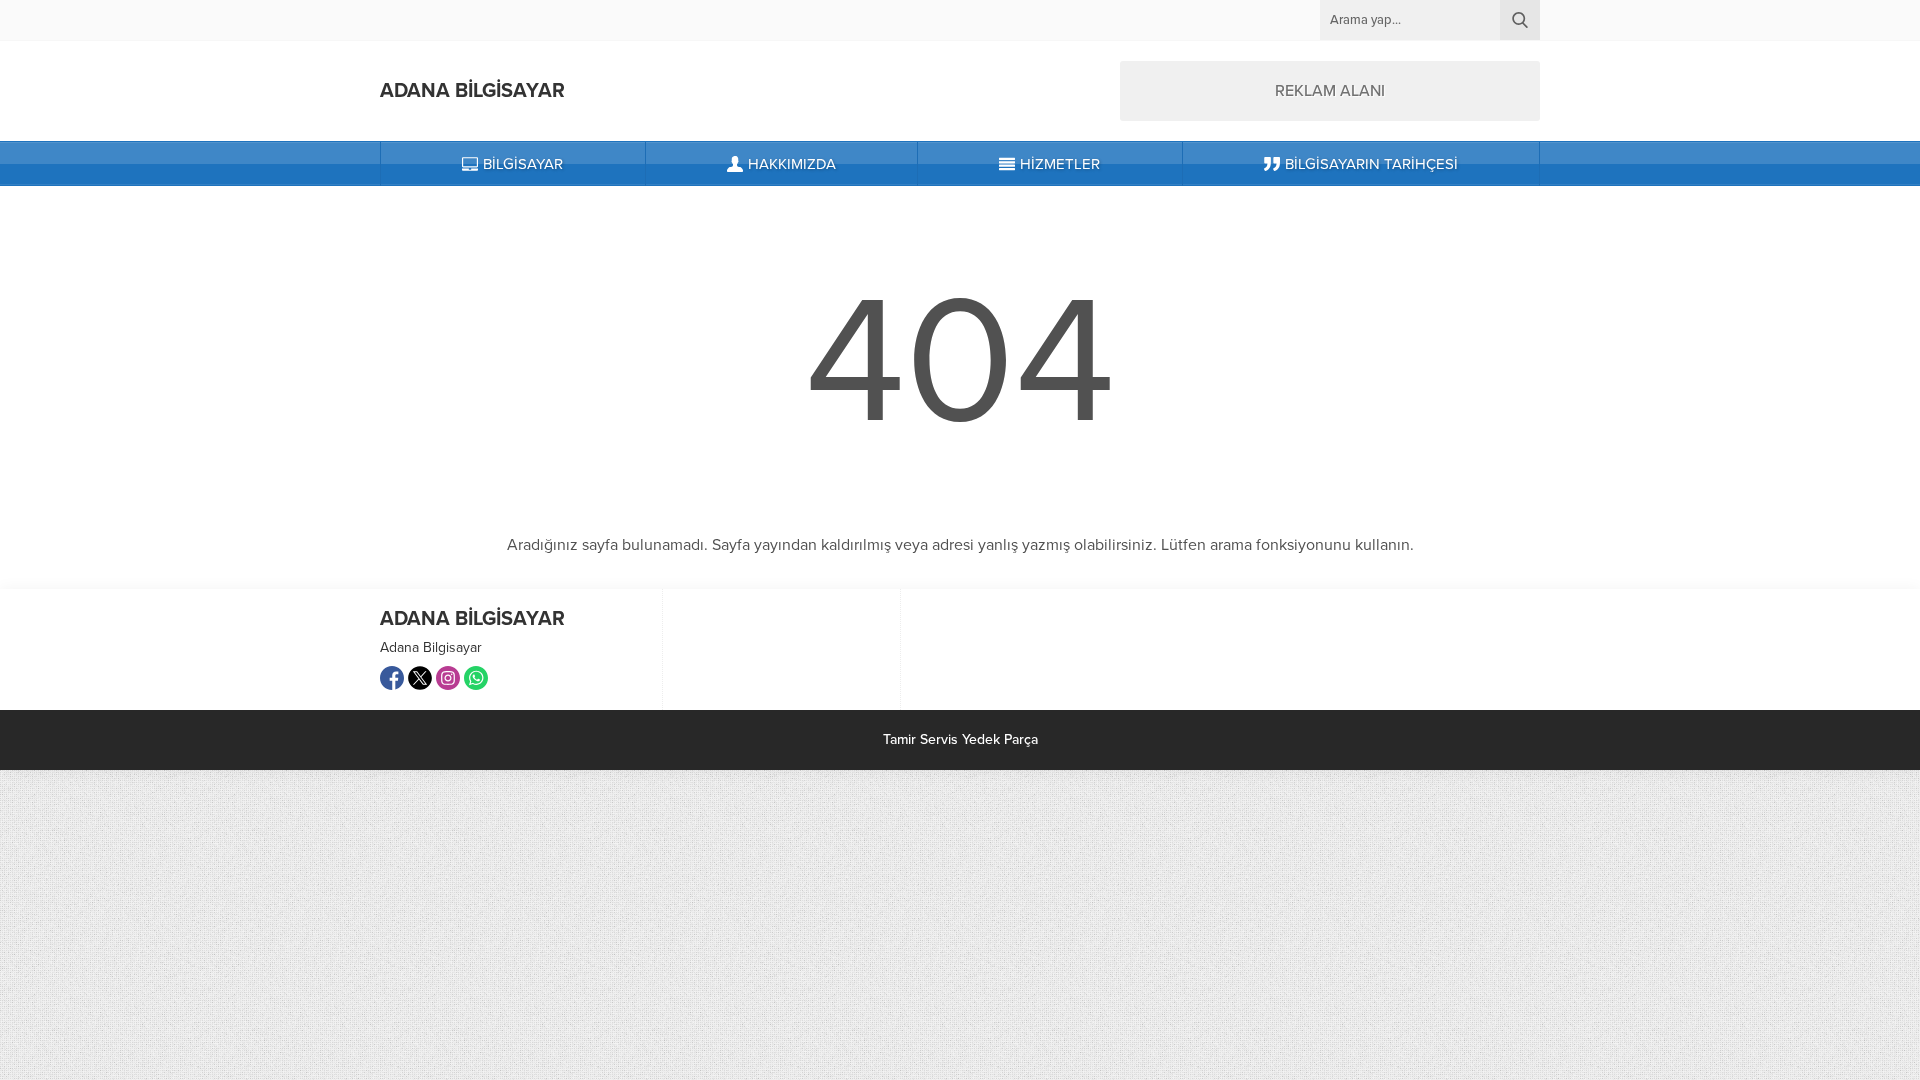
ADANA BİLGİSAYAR (472, 91)
